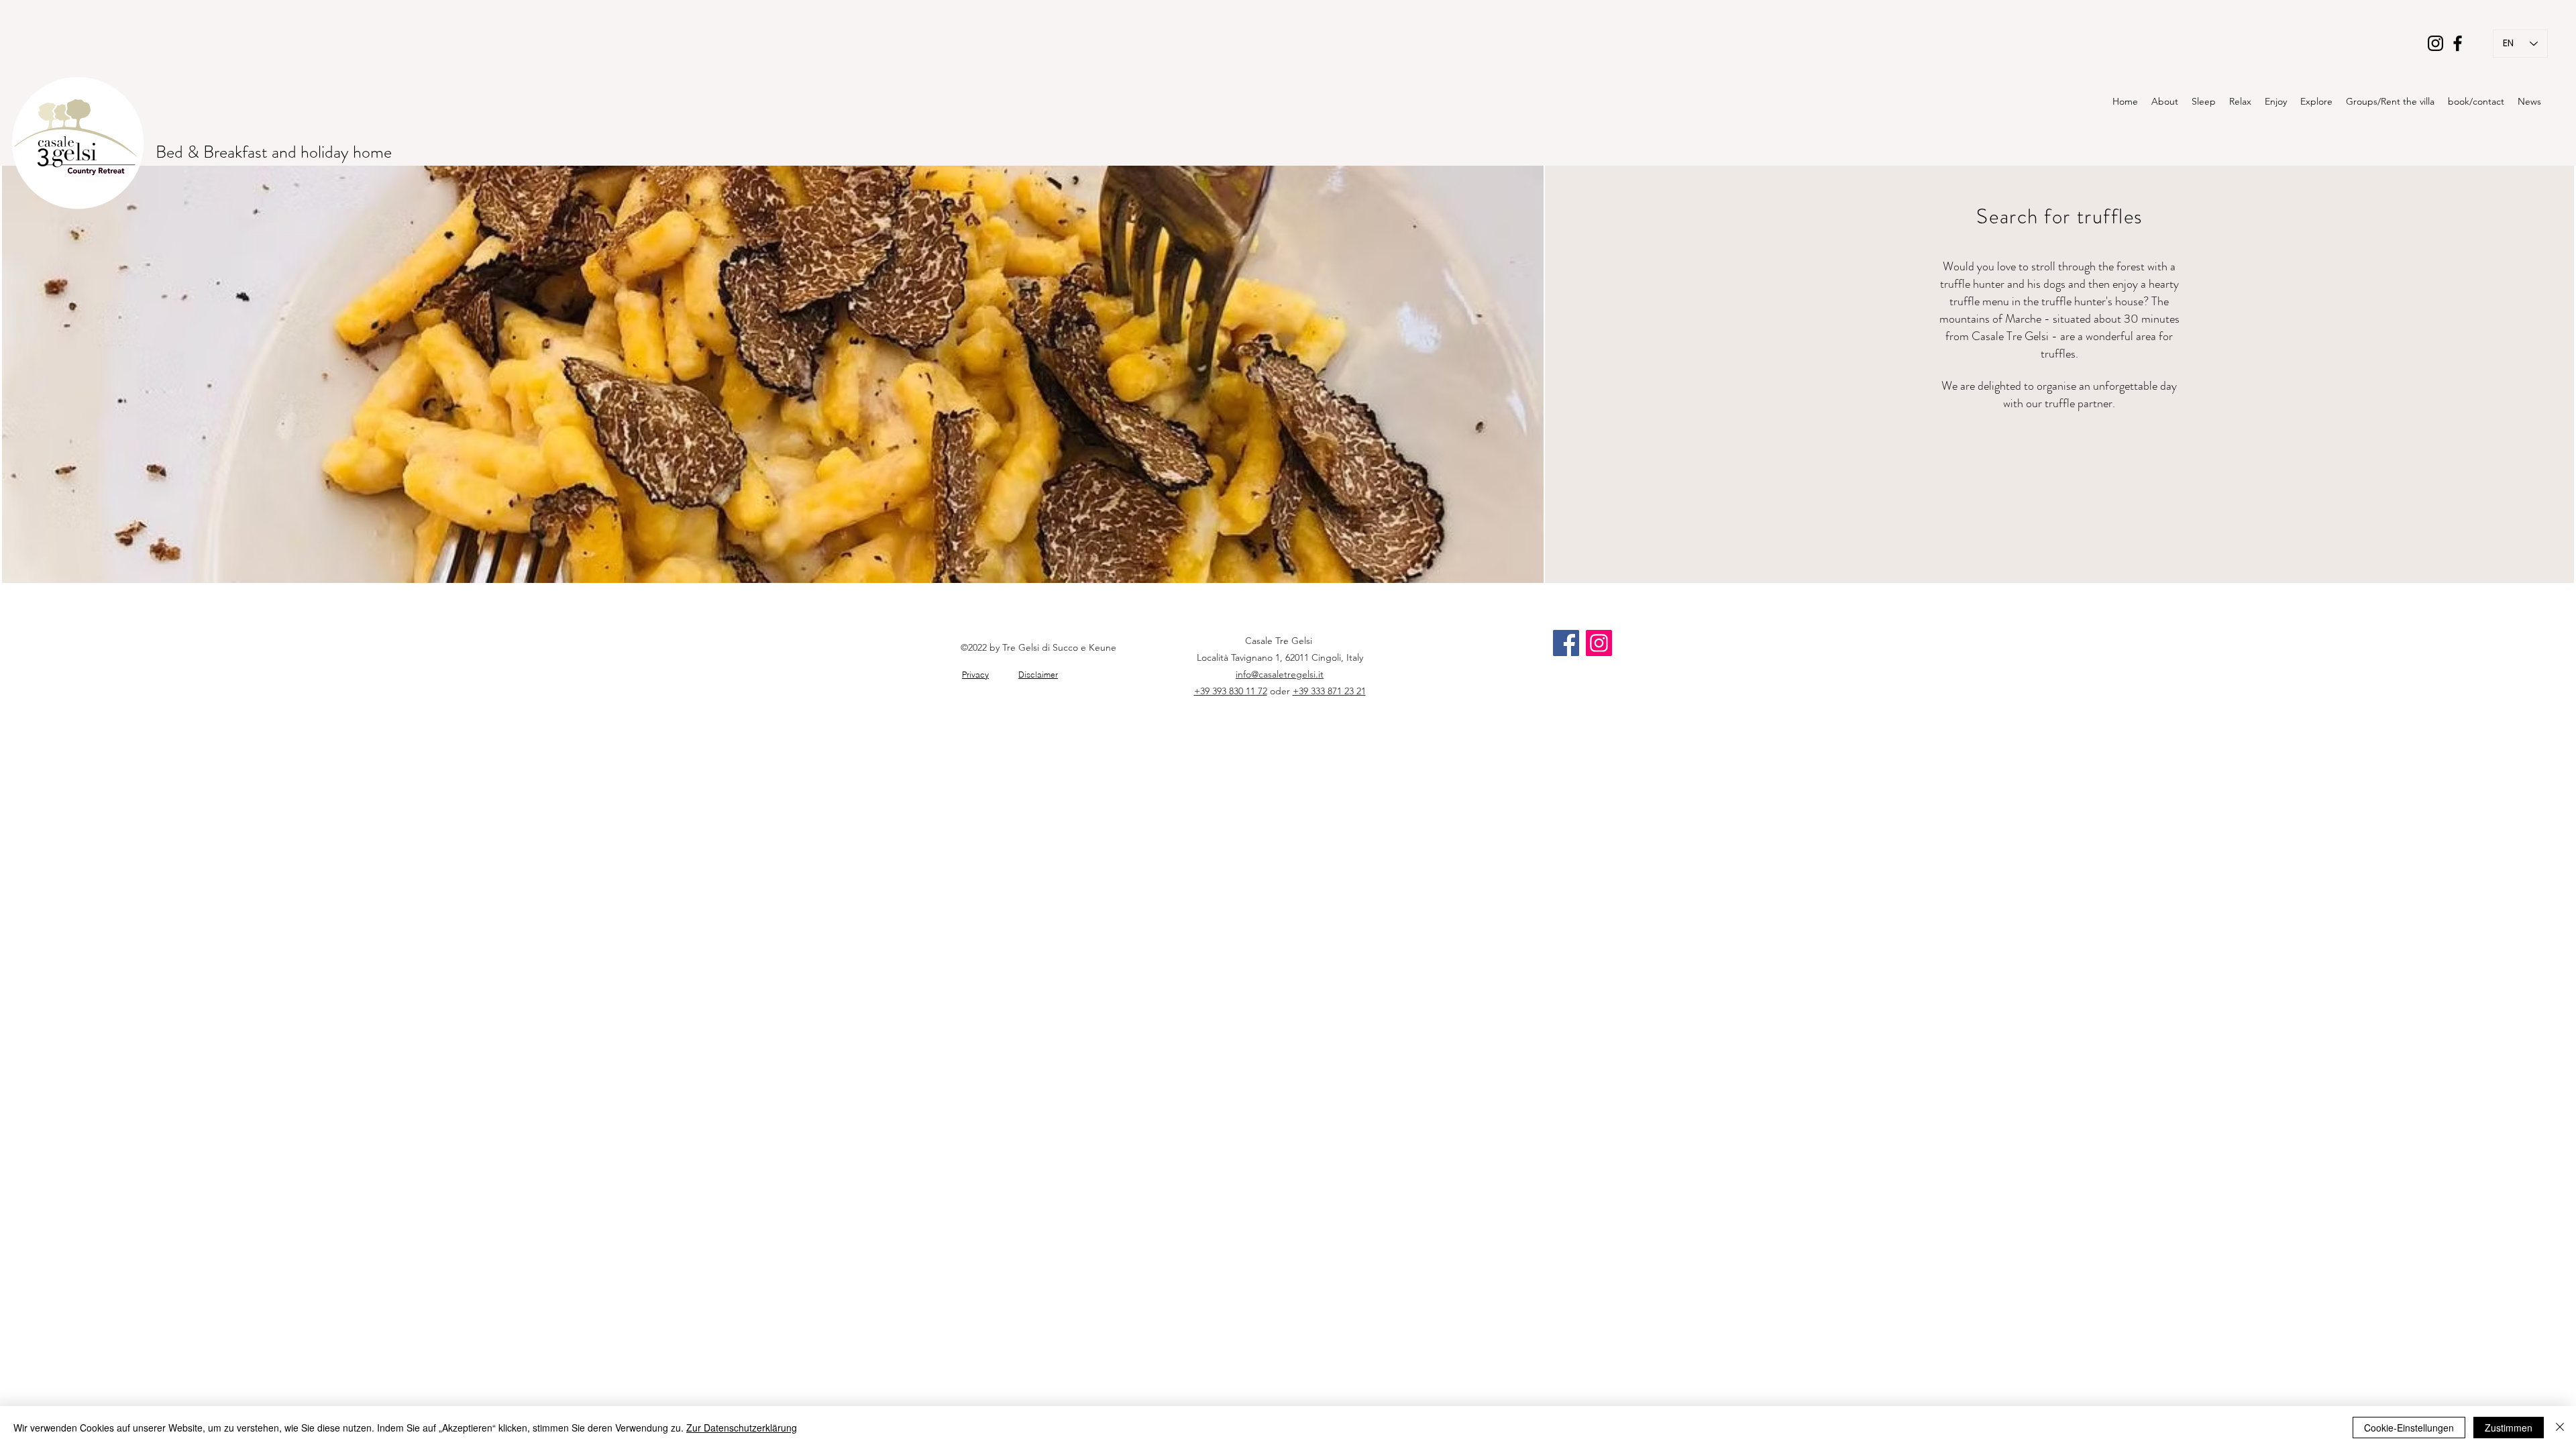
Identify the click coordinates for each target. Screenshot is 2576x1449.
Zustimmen (2509, 1428)
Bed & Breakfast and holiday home (276, 152)
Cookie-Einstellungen (2409, 1428)
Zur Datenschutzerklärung (742, 1428)
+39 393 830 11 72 (1231, 691)
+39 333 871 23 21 (1329, 691)
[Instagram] (2435, 43)
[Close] (2560, 1428)
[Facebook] (2458, 43)
